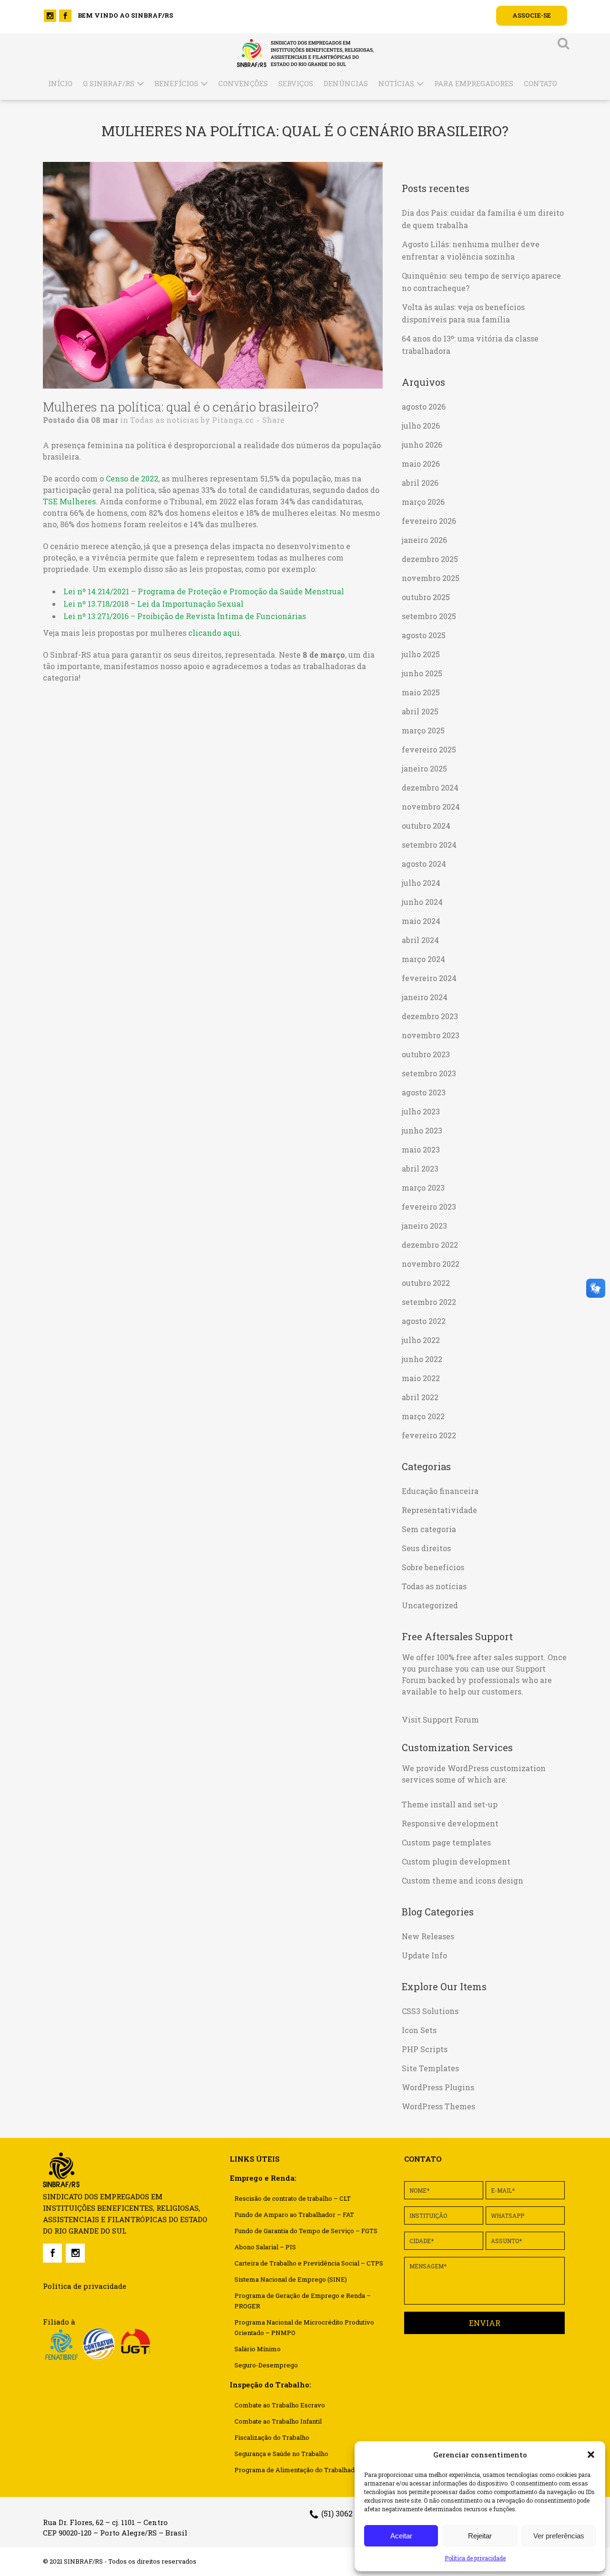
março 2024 (423, 959)
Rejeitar (480, 2536)
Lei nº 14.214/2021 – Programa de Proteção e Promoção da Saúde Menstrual (204, 591)
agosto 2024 (424, 864)
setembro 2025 (429, 616)
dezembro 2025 (430, 559)
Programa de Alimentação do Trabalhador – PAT (307, 2470)
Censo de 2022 (132, 478)
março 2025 (423, 730)
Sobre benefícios (433, 1567)
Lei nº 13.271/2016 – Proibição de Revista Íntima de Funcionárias (185, 616)
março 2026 (423, 502)
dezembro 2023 (430, 1016)
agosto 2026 (424, 406)
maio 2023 (421, 1149)
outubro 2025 (426, 597)
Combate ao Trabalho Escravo (280, 2405)
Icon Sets (419, 2030)
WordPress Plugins (438, 2087)
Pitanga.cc (233, 420)
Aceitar (401, 2536)
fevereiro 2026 (429, 521)
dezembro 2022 (430, 1245)
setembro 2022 (429, 1302)
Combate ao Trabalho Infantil (278, 2421)
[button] (591, 2455)
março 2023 (423, 1188)
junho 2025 (422, 673)
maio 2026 (421, 464)
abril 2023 (420, 1168)
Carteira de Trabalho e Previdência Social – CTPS (309, 2263)
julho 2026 (421, 426)
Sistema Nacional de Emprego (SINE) (291, 2279)
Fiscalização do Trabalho (272, 2437)
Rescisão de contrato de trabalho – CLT (293, 2198)
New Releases (428, 1936)
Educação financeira (440, 1491)
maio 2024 (421, 921)
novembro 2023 (431, 1035)
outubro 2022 (426, 1283)
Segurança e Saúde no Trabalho (281, 2454)
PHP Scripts (425, 2049)
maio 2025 (421, 692)
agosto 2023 (424, 1092)
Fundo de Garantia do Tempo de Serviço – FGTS (306, 2231)
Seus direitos (426, 1548)
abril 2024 (420, 940)
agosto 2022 (424, 1321)
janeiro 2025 (424, 768)
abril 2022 (420, 1397)
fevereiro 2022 (429, 1435)
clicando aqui (214, 633)
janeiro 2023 (424, 1226)
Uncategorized (430, 1605)
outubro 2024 (426, 826)
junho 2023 (422, 1130)
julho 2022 (421, 1340)
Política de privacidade (475, 2558)
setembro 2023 (429, 1073)
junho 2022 (422, 1359)
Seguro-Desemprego (266, 2365)
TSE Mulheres (69, 501)
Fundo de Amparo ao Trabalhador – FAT (294, 2215)
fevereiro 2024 (429, 978)
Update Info (424, 1955)
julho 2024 (421, 883)
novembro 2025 (431, 578)
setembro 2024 (429, 845)
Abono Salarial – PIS (265, 2247)
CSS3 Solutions (430, 2011)
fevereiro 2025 (429, 749)
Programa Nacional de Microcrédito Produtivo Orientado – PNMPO (304, 2327)
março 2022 (423, 1416)
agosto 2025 (424, 635)
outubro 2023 (426, 1054)
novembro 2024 (431, 807)
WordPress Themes (438, 2106)
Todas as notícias (164, 420)
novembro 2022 (431, 1264)
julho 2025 (421, 654)
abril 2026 (420, 483)
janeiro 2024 (425, 997)
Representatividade (439, 1510)
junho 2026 (422, 445)
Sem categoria (429, 1529)
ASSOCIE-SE (532, 15)
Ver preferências (559, 2536)
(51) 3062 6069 (347, 2513)
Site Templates (430, 2068)
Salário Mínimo (258, 2349)
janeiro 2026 (424, 540)
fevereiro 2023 (429, 1207)
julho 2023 (421, 1111)
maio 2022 (421, 1378)
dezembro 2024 (430, 787)
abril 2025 (420, 711)
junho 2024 (422, 902)
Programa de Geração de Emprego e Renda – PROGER (303, 2301)
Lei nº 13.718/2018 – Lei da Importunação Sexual (153, 604)
